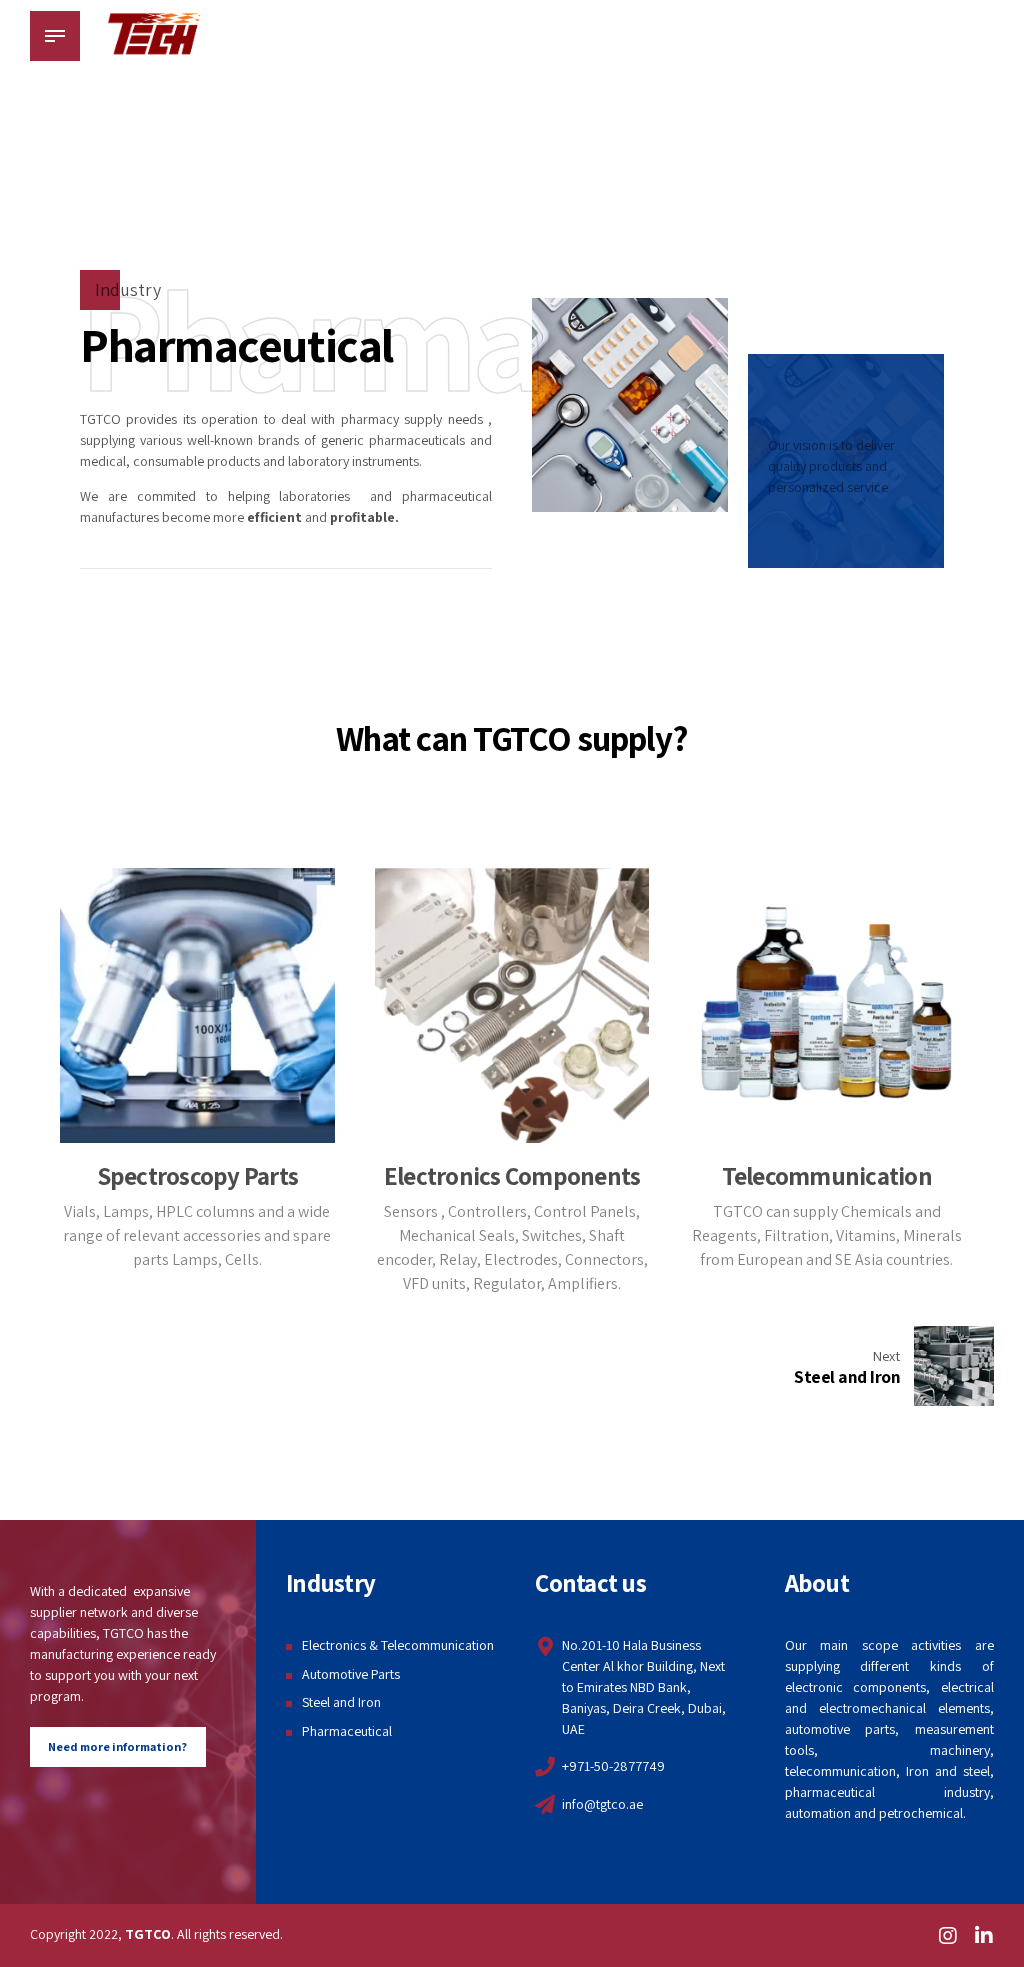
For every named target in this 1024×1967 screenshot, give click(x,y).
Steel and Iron (341, 1702)
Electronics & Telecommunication (398, 1645)
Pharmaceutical (347, 1731)
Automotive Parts (351, 1674)
